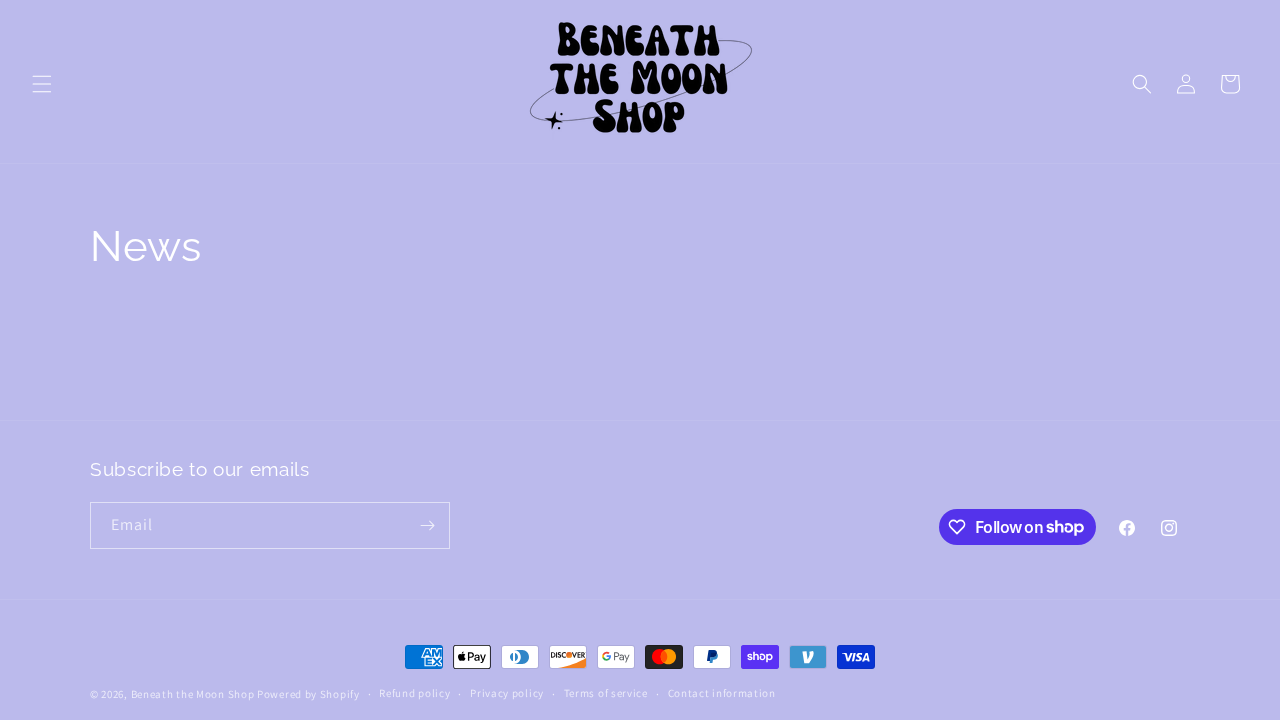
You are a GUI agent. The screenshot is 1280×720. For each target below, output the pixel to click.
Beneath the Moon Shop (193, 694)
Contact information (722, 693)
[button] (42, 84)
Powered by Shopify (308, 694)
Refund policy (414, 693)
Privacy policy (507, 693)
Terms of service (606, 693)
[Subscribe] (427, 525)
